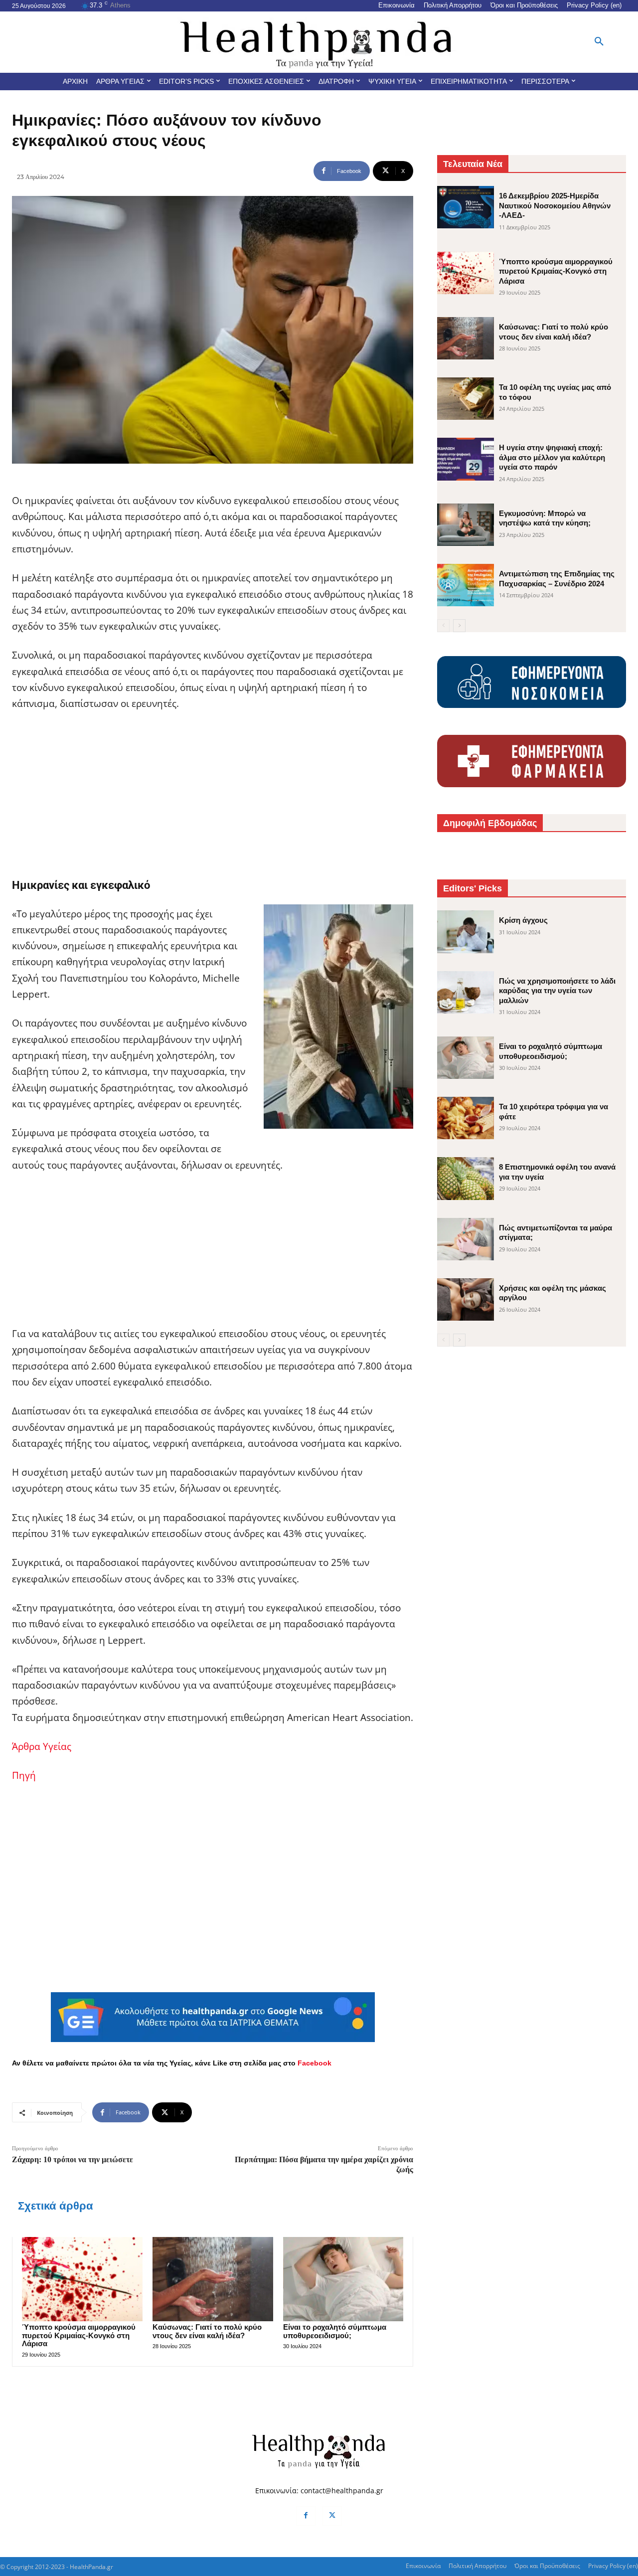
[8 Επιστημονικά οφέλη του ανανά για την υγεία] (466, 1178)
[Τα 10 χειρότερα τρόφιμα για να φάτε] (466, 1118)
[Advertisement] (213, 795)
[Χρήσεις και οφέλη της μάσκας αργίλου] (466, 1299)
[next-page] (459, 626)
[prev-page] (443, 626)
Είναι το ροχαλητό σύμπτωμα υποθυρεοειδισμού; (335, 2331)
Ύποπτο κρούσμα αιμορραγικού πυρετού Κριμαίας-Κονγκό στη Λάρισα (79, 2335)
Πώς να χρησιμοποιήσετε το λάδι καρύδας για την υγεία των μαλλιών (557, 991)
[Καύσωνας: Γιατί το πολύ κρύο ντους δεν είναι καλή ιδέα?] (213, 2279)
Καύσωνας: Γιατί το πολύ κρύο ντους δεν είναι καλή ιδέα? (207, 2331)
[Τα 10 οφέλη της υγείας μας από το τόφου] (466, 399)
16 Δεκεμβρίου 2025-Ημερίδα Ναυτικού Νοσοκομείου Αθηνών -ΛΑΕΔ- (555, 205)
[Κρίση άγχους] (466, 932)
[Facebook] (306, 2516)
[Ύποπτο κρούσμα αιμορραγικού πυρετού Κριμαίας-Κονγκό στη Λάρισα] (82, 2279)
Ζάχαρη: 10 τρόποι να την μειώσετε (73, 2159)
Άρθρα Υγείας (42, 1746)
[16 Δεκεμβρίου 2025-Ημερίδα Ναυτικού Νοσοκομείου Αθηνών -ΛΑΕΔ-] (466, 207)
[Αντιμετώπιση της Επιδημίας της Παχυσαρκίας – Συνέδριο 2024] (466, 585)
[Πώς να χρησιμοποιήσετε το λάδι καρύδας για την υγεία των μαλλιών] (466, 992)
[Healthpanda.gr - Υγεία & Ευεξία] (319, 42)
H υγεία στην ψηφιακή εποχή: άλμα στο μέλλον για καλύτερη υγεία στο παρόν (552, 457)
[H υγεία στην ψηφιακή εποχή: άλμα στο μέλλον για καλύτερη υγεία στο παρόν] (466, 459)
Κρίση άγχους (523, 920)
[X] (332, 2516)
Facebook (315, 2063)
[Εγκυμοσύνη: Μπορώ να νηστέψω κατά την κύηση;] (466, 525)
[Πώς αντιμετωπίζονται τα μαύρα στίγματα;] (466, 1239)
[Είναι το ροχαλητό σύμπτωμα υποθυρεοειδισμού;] (343, 2279)
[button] (599, 42)
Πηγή (24, 1775)
